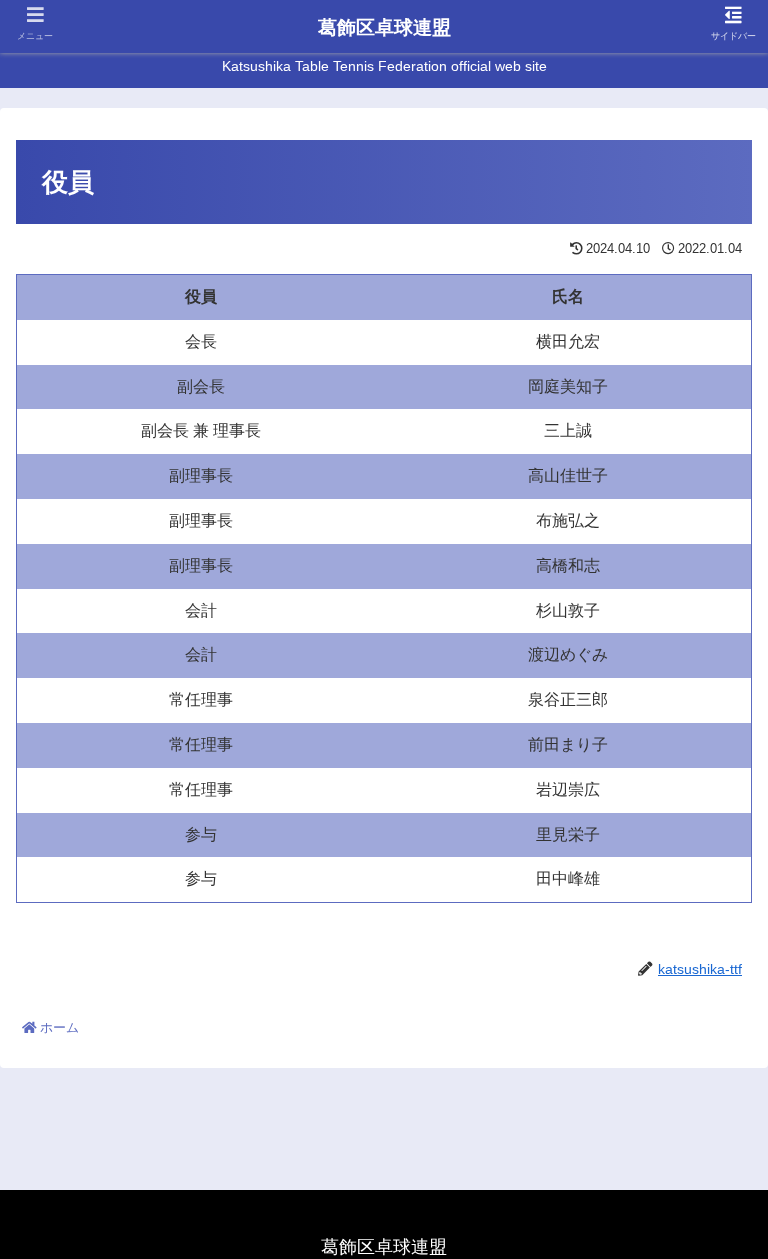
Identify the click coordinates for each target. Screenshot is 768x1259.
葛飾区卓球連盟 (384, 27)
